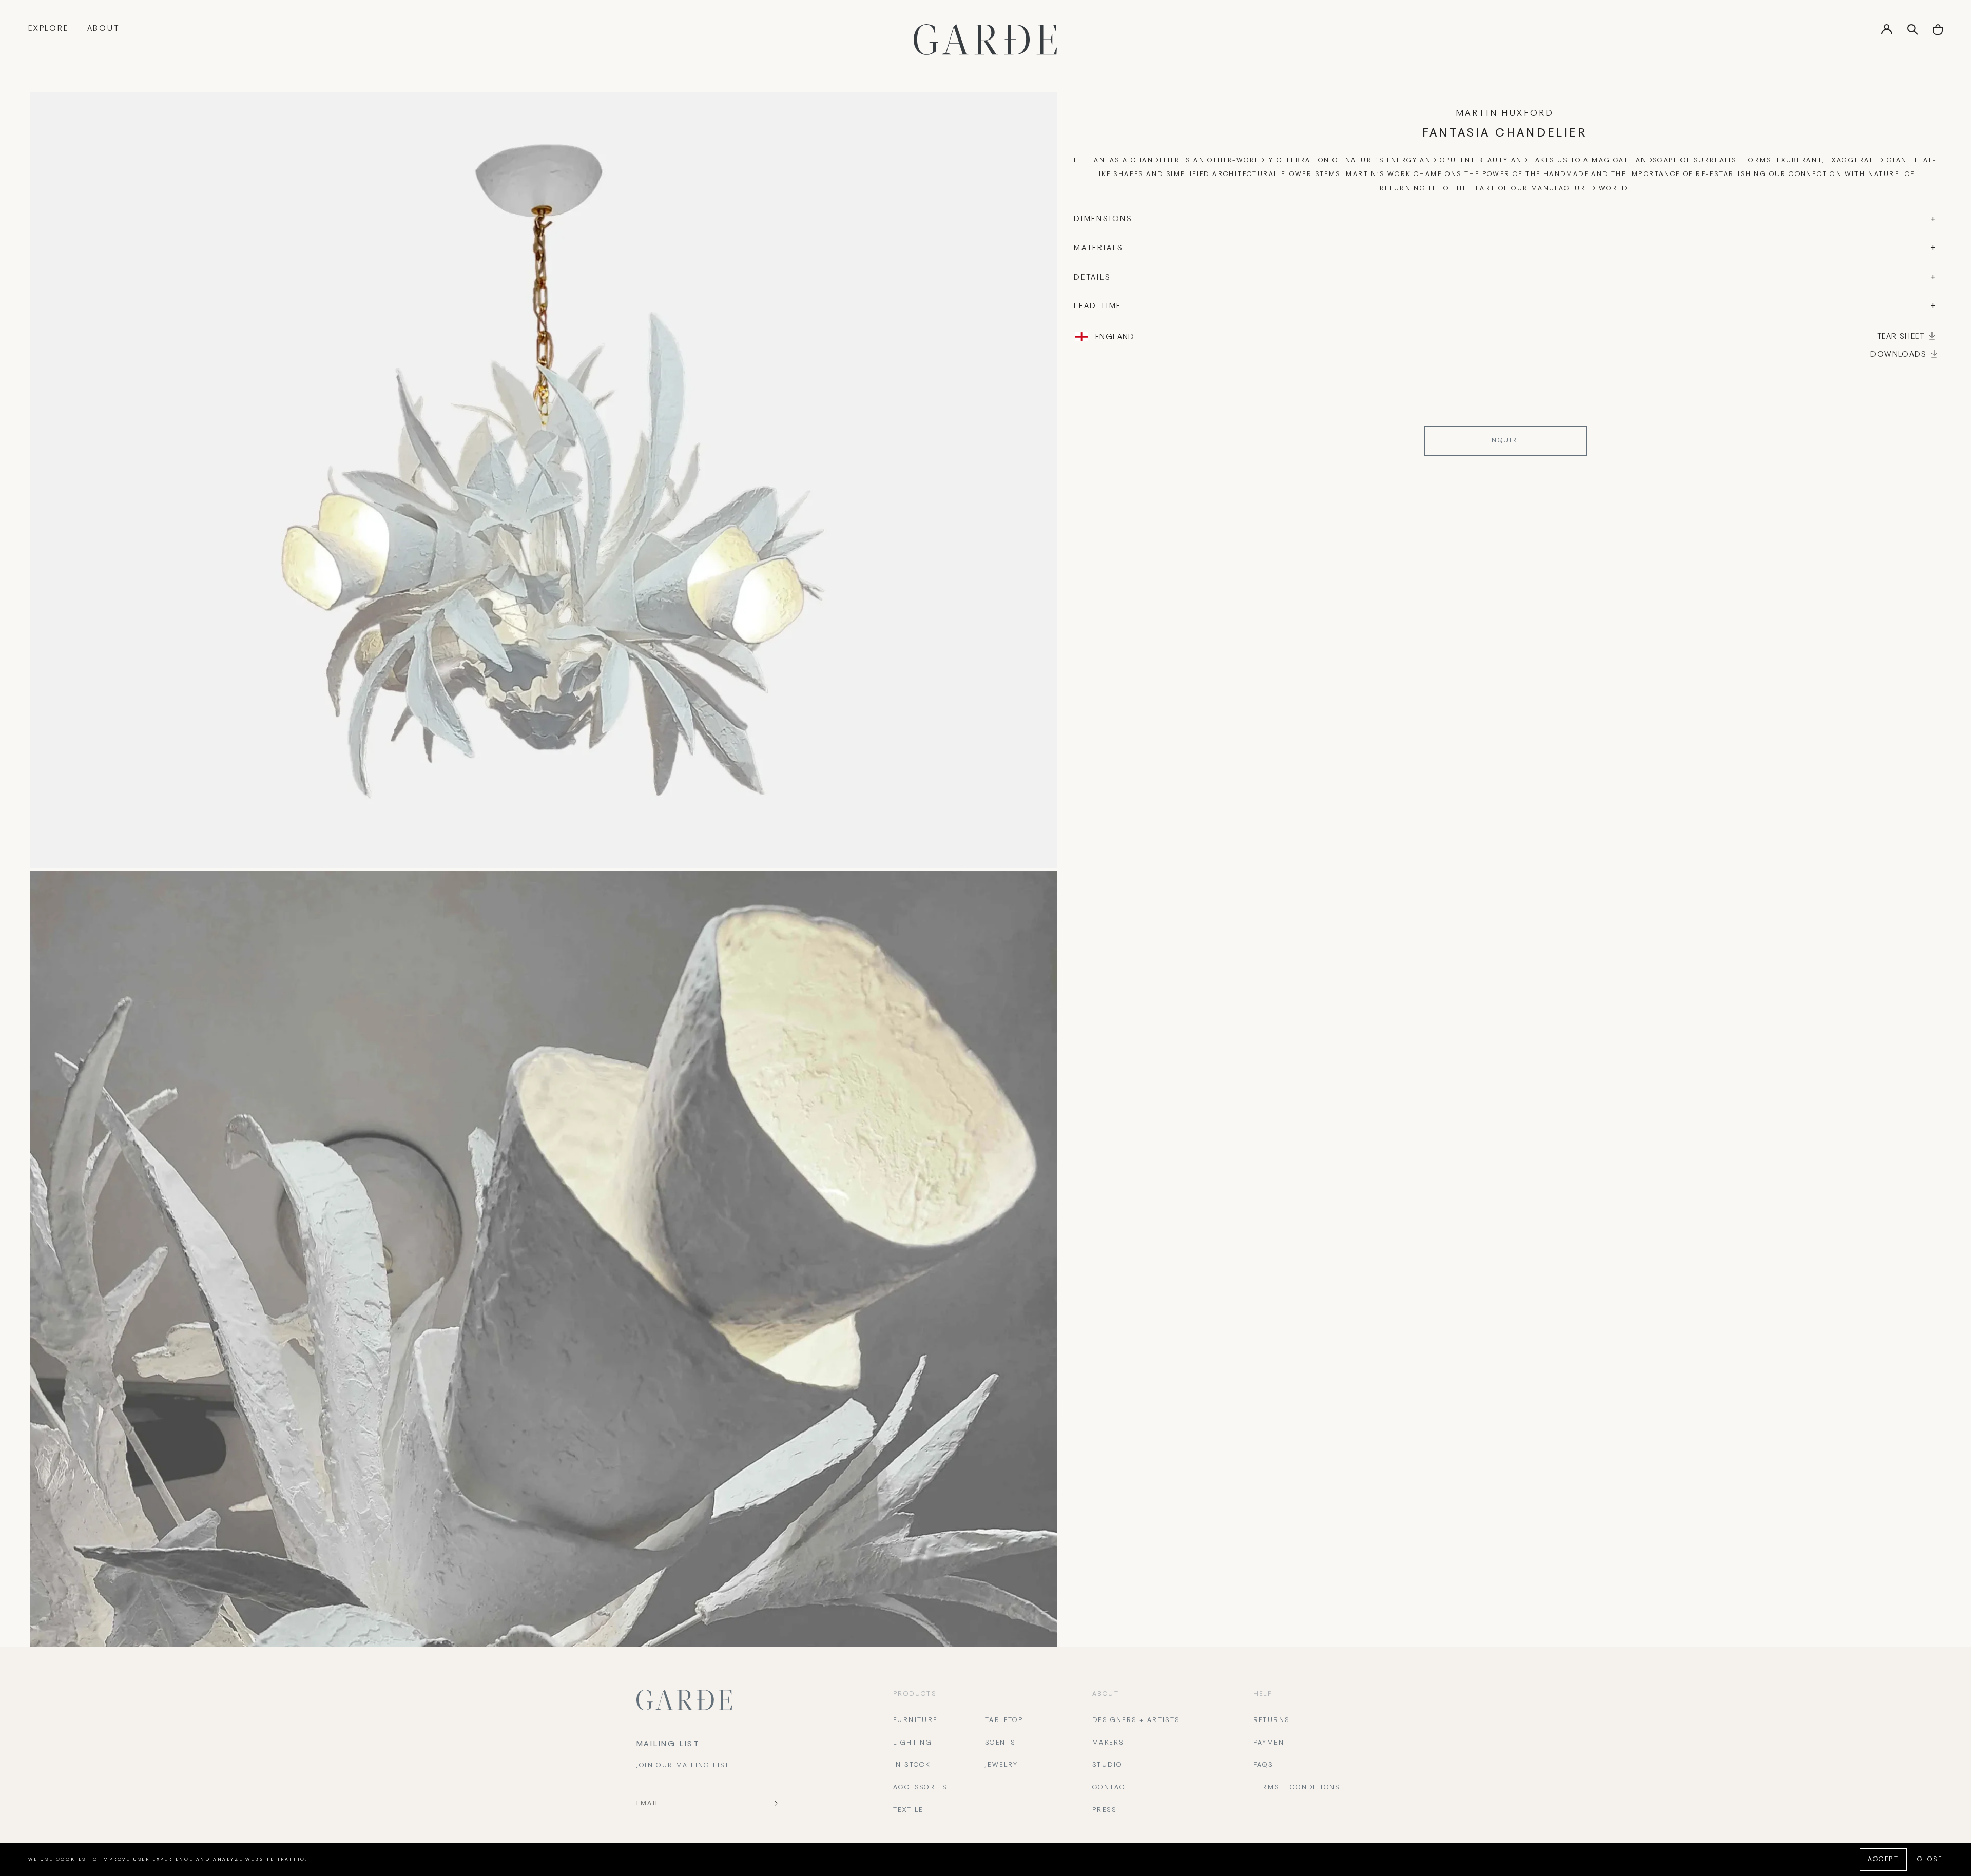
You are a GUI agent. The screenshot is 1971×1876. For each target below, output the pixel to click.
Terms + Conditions (1297, 1788)
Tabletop (1004, 1720)
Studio (1107, 1765)
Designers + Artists (1136, 1720)
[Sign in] (1887, 33)
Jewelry (1002, 1765)
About (103, 29)
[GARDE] (985, 40)
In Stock (912, 1765)
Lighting (913, 1743)
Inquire (1505, 441)
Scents (1000, 1743)
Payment (1271, 1743)
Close (1930, 1860)
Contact (1111, 1788)
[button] (1938, 33)
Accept (1883, 1860)
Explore (49, 29)
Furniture (915, 1720)
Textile (908, 1810)
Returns (1272, 1720)
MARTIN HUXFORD (1505, 114)
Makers (1108, 1743)
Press (1104, 1810)
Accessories (920, 1788)
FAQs (1263, 1765)
